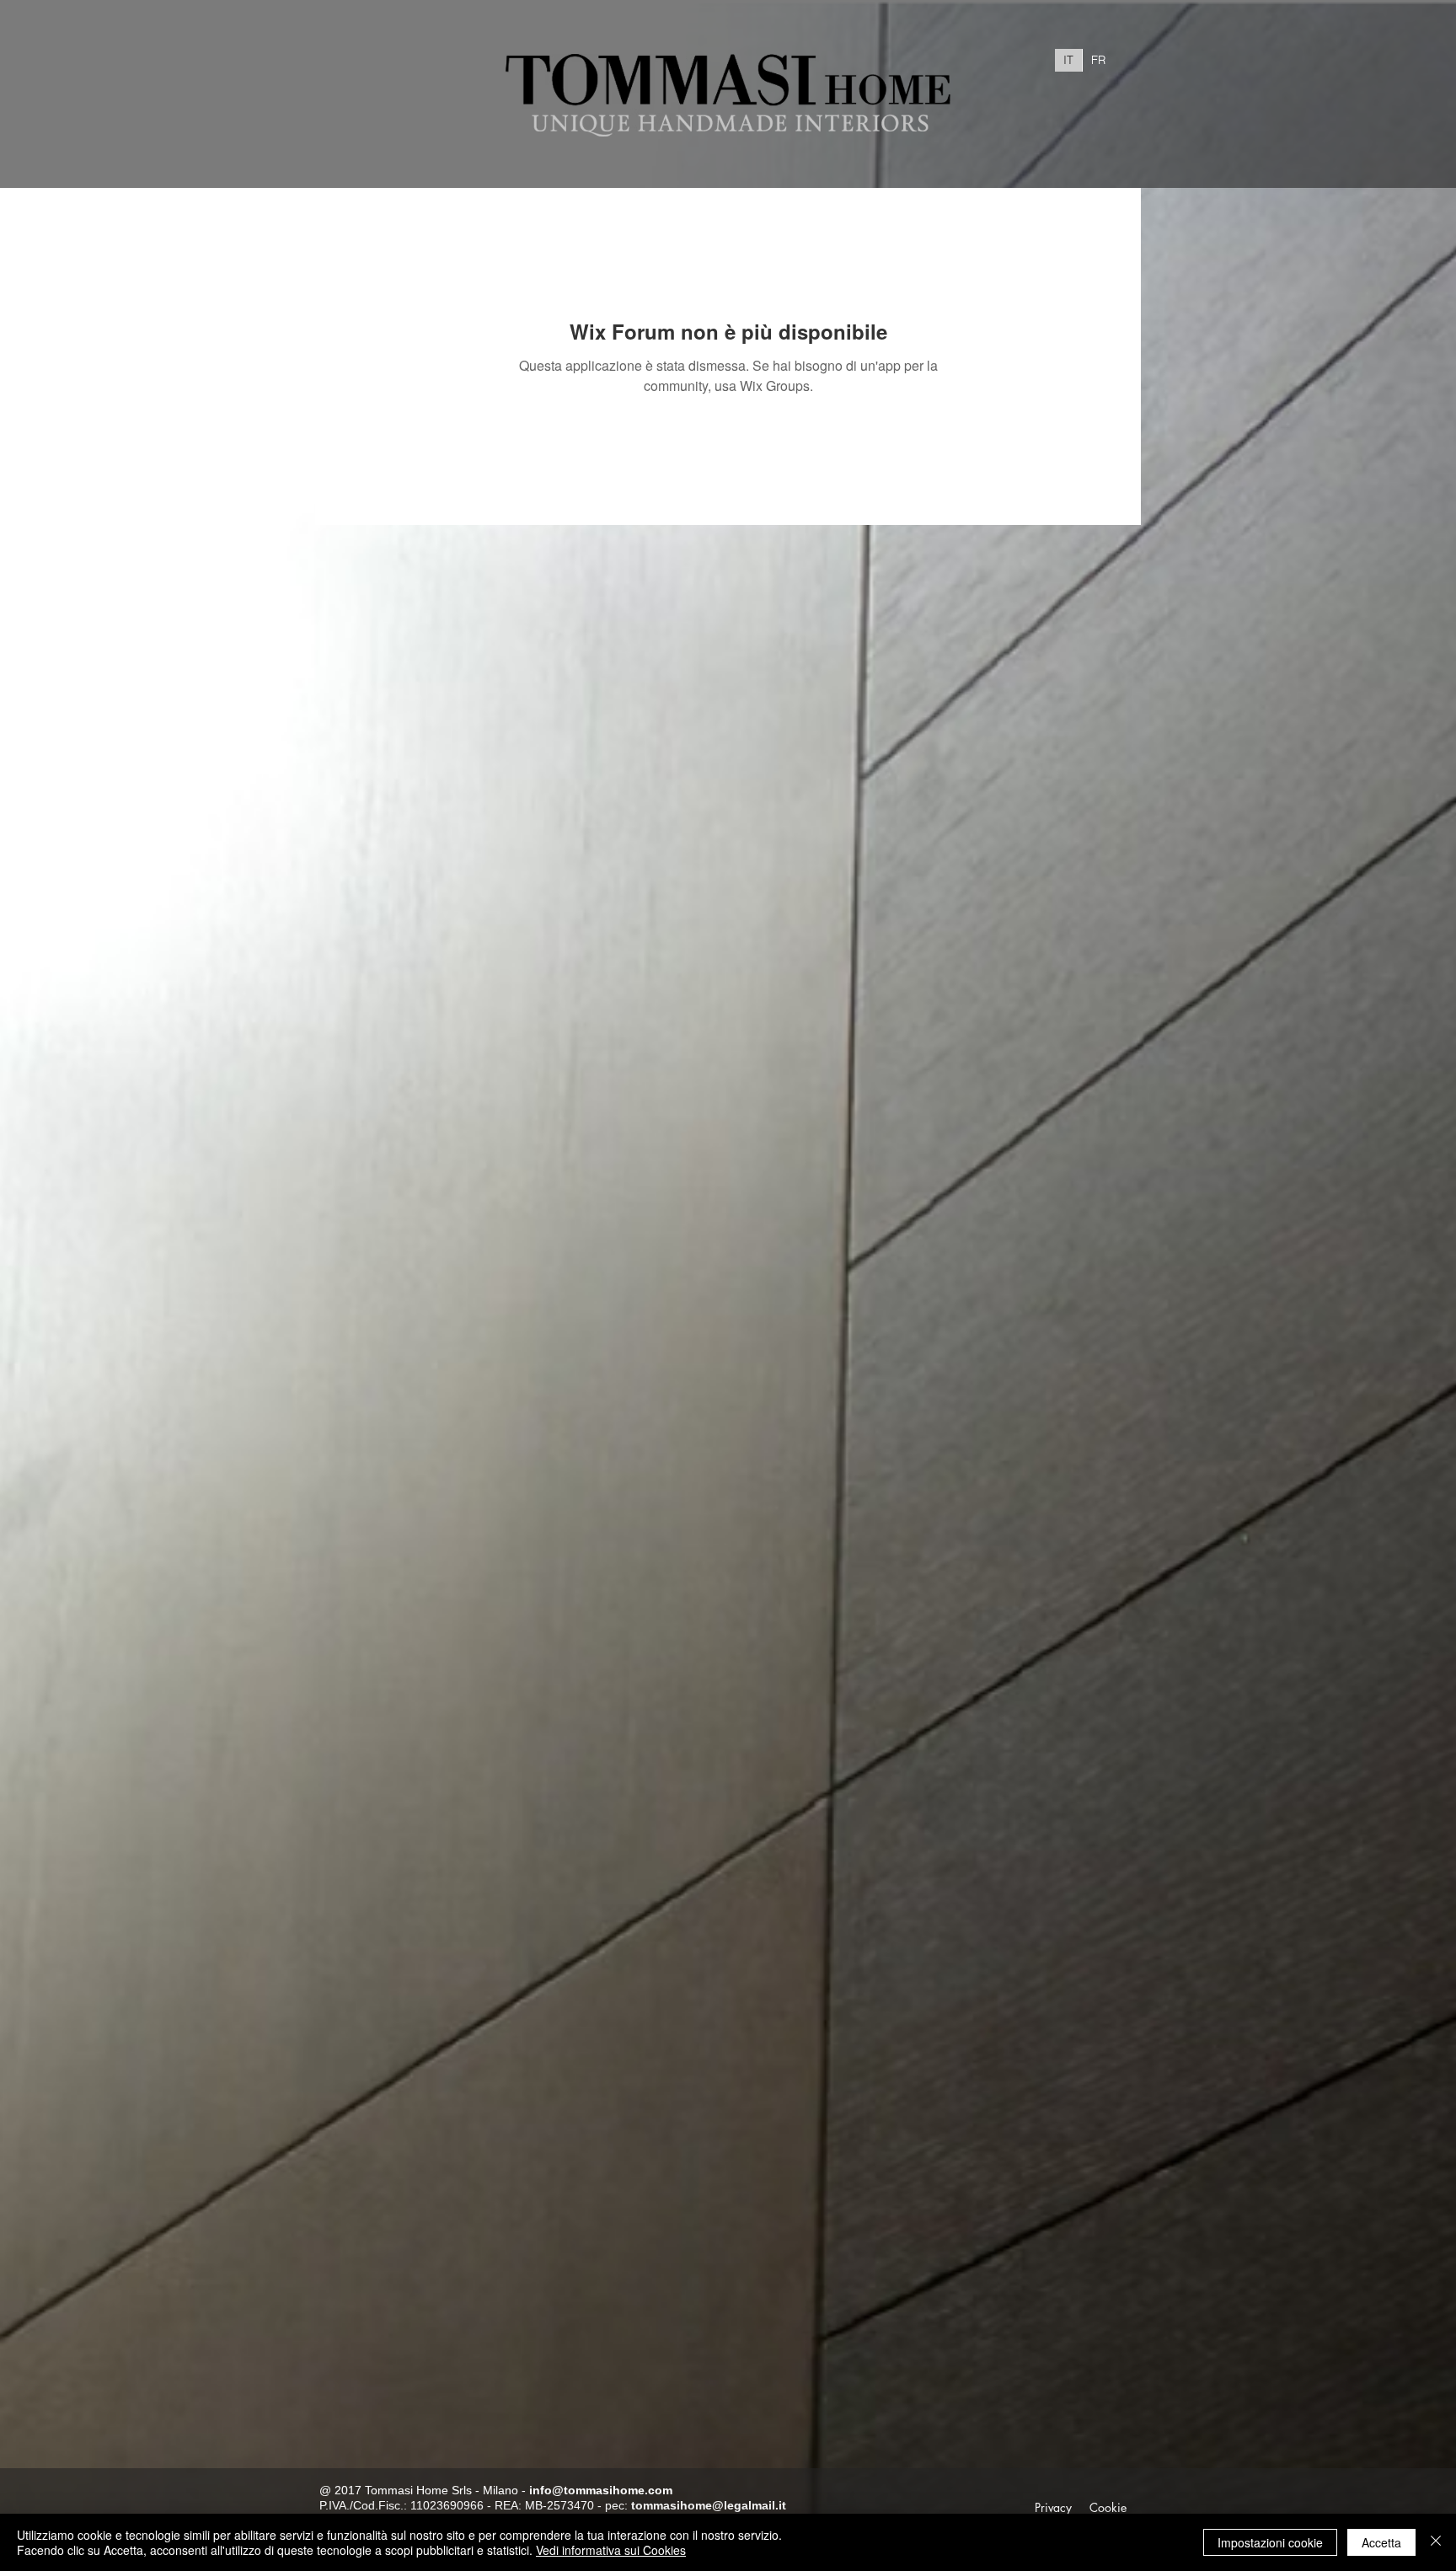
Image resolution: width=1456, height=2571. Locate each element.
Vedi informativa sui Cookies (611, 2550)
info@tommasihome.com (601, 2490)
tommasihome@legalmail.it (709, 2505)
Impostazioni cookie (1270, 2542)
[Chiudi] (1436, 2542)
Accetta (1381, 2542)
